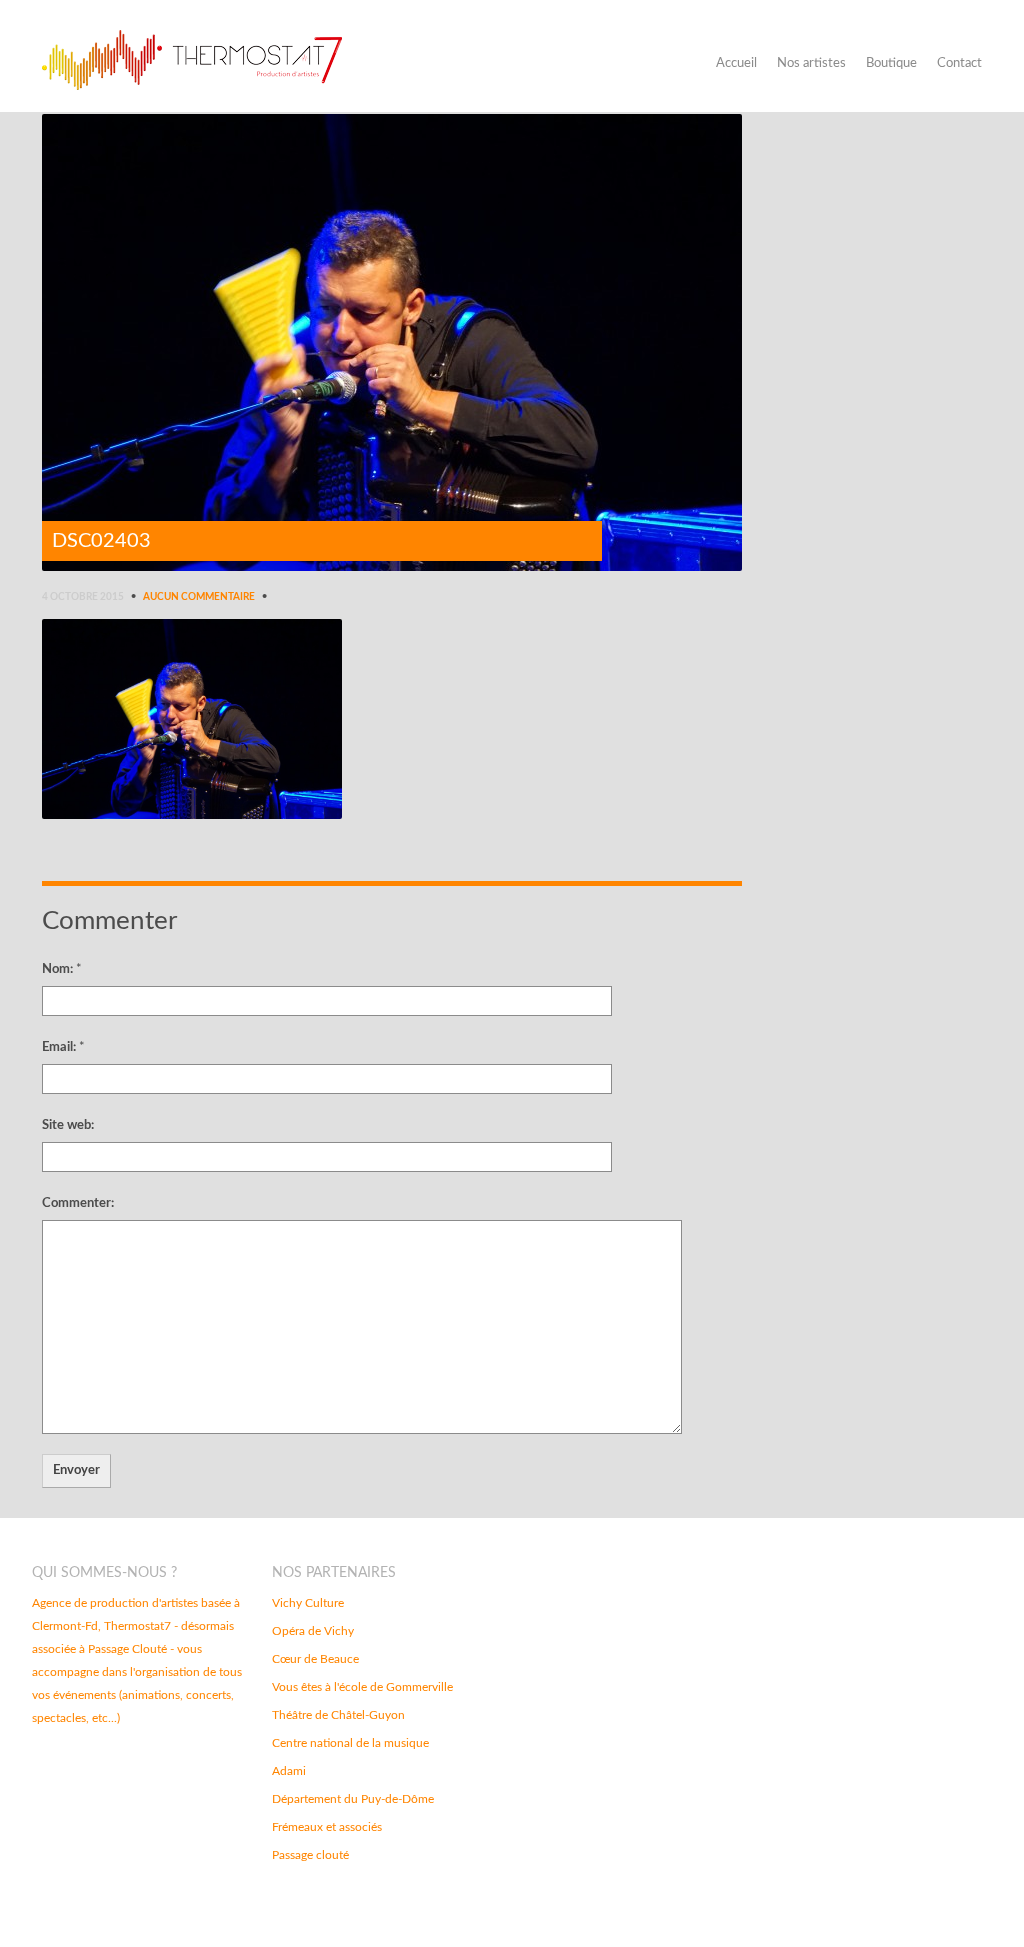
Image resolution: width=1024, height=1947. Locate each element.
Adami (289, 1771)
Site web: (68, 1125)
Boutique (891, 63)
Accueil (736, 63)
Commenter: (78, 1203)
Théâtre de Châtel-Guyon (338, 1715)
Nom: (62, 969)
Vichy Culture (308, 1603)
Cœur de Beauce (315, 1659)
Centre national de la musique (350, 1743)
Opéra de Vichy (313, 1631)
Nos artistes (811, 63)
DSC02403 (101, 541)
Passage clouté (310, 1855)
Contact (959, 63)
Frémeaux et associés (327, 1827)
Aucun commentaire (199, 597)
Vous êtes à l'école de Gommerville (362, 1687)
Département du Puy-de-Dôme (353, 1799)
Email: (63, 1047)
